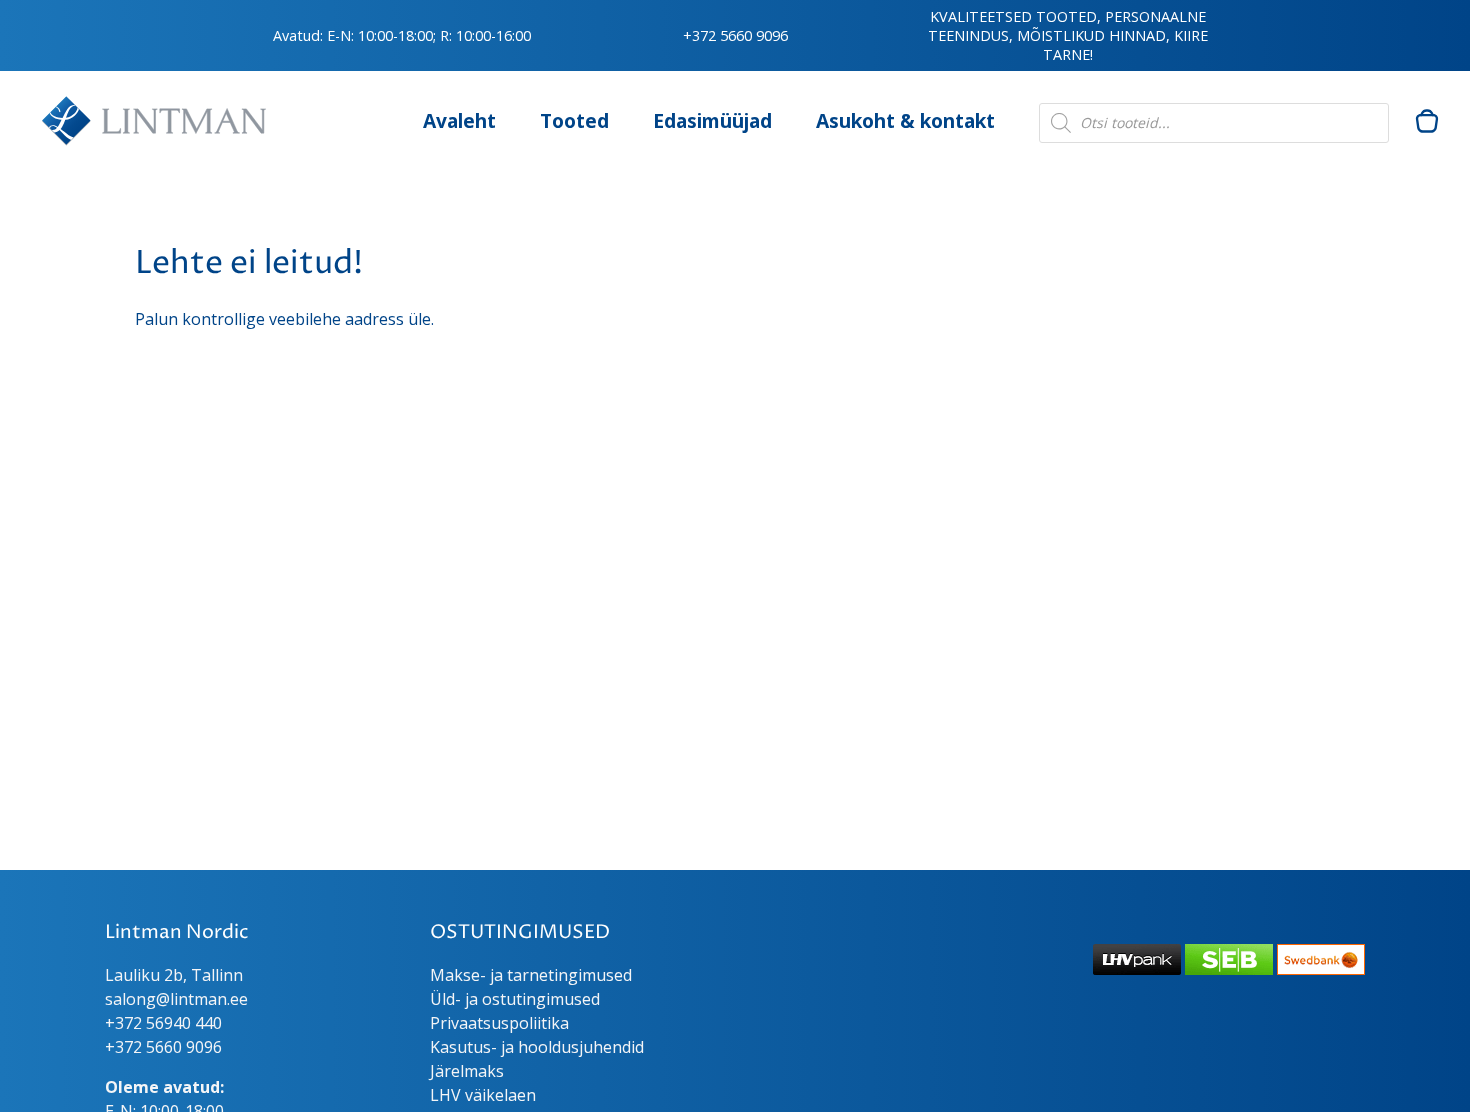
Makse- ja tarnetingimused (531, 975)
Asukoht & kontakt (905, 120)
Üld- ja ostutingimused (515, 999)
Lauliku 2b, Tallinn (174, 975)
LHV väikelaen (483, 1095)
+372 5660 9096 (735, 35)
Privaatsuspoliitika (499, 1023)
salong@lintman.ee (176, 999)
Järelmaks (467, 1071)
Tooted (574, 120)
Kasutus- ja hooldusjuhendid (537, 1047)
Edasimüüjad (712, 120)
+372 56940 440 (163, 1023)
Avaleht (459, 120)
